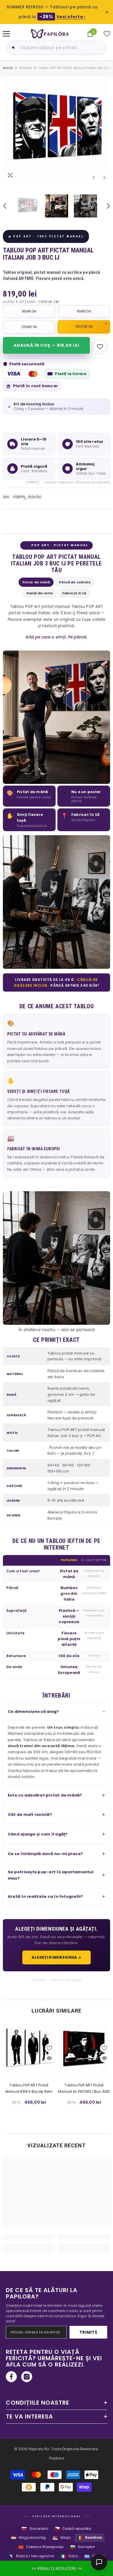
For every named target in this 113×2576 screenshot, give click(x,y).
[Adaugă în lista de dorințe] (100, 346)
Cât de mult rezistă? (30, 1815)
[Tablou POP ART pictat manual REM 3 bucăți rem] (29, 2049)
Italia (69, 2556)
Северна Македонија (41, 2547)
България (82, 2547)
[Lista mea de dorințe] (107, 34)
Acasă (8, 68)
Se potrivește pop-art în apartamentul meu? (51, 1875)
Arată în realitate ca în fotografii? (45, 1896)
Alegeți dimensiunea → (56, 1957)
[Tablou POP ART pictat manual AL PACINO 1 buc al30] (84, 2049)
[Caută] (12, 48)
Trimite (89, 2332)
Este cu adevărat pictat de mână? (45, 1795)
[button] (94, 178)
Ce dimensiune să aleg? (33, 1712)
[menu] (6, 34)
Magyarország (29, 2538)
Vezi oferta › (71, 17)
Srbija (62, 2538)
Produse (26, 68)
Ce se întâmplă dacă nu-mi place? (45, 1854)
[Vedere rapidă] (49, 2058)
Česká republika (73, 2529)
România (90, 2538)
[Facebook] (11, 2377)
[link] (29, 2237)
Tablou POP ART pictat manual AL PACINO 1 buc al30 (84, 2088)
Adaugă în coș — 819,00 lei (46, 345)
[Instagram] (27, 2377)
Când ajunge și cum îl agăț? (38, 1834)
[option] (57, 130)
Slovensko (35, 2529)
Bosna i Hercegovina (31, 2556)
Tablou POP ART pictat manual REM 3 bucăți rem (29, 2088)
